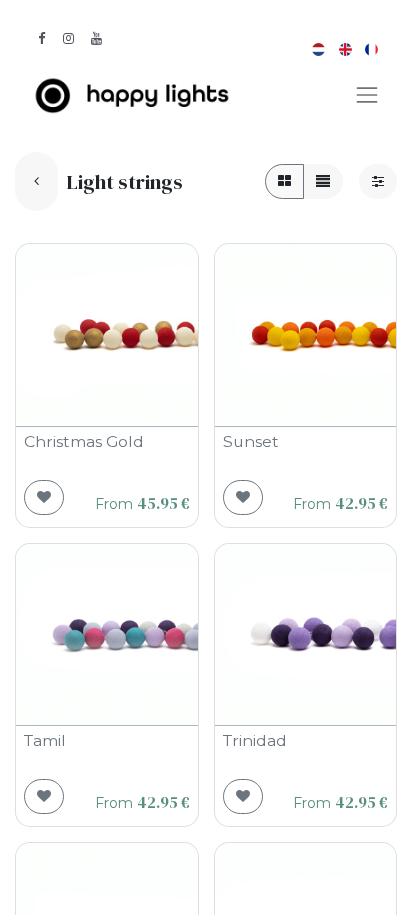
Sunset (251, 441)
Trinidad (255, 740)
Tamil (45, 740)
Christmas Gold (84, 441)
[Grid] (284, 181)
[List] (323, 181)
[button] (44, 497)
